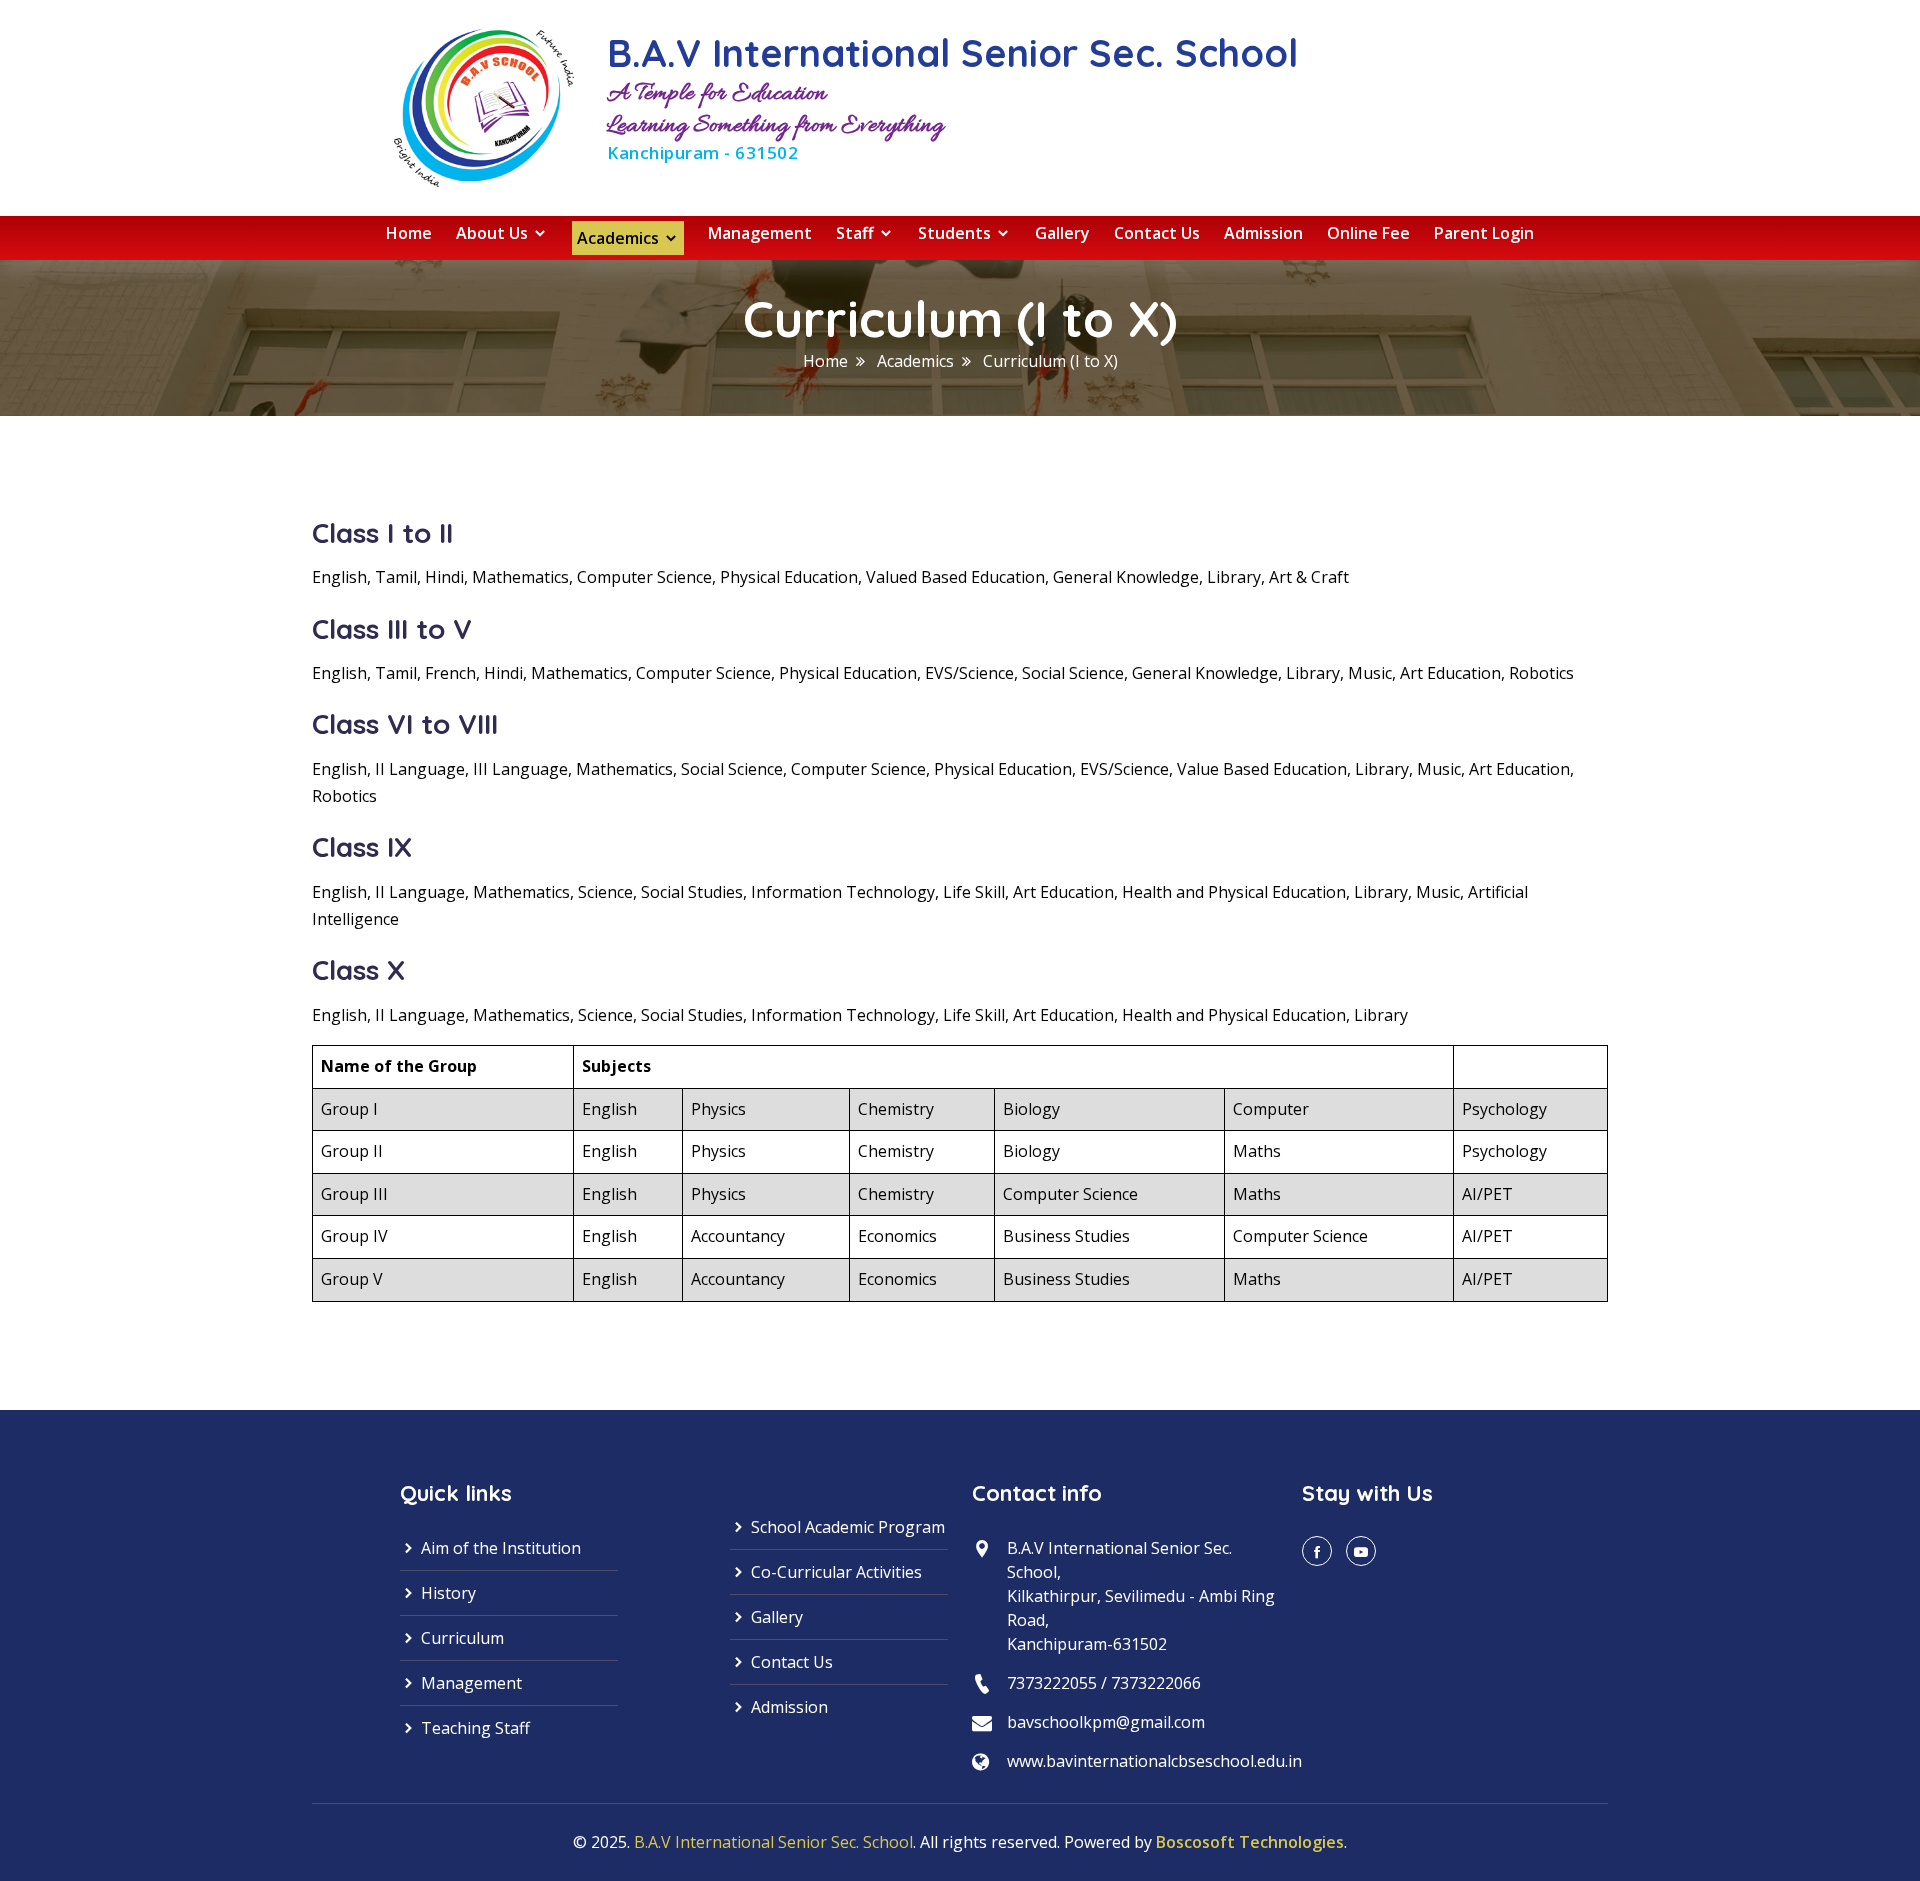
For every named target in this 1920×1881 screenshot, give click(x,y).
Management (760, 233)
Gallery (1062, 233)
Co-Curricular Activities (834, 1572)
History (446, 1593)
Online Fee (1368, 233)
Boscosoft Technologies (1250, 1842)
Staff (857, 233)
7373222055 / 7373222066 (1104, 1683)
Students (956, 233)
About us (494, 233)
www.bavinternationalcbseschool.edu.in (1154, 1761)
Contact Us (1157, 233)
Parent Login (1484, 233)
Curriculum (460, 1638)
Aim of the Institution (499, 1548)
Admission (1263, 233)
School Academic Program (846, 1527)
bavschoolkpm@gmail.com (1106, 1722)
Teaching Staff (473, 1728)
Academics (620, 238)
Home (409, 233)
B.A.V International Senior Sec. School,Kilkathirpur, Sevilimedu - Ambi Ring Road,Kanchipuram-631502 (1141, 1596)
